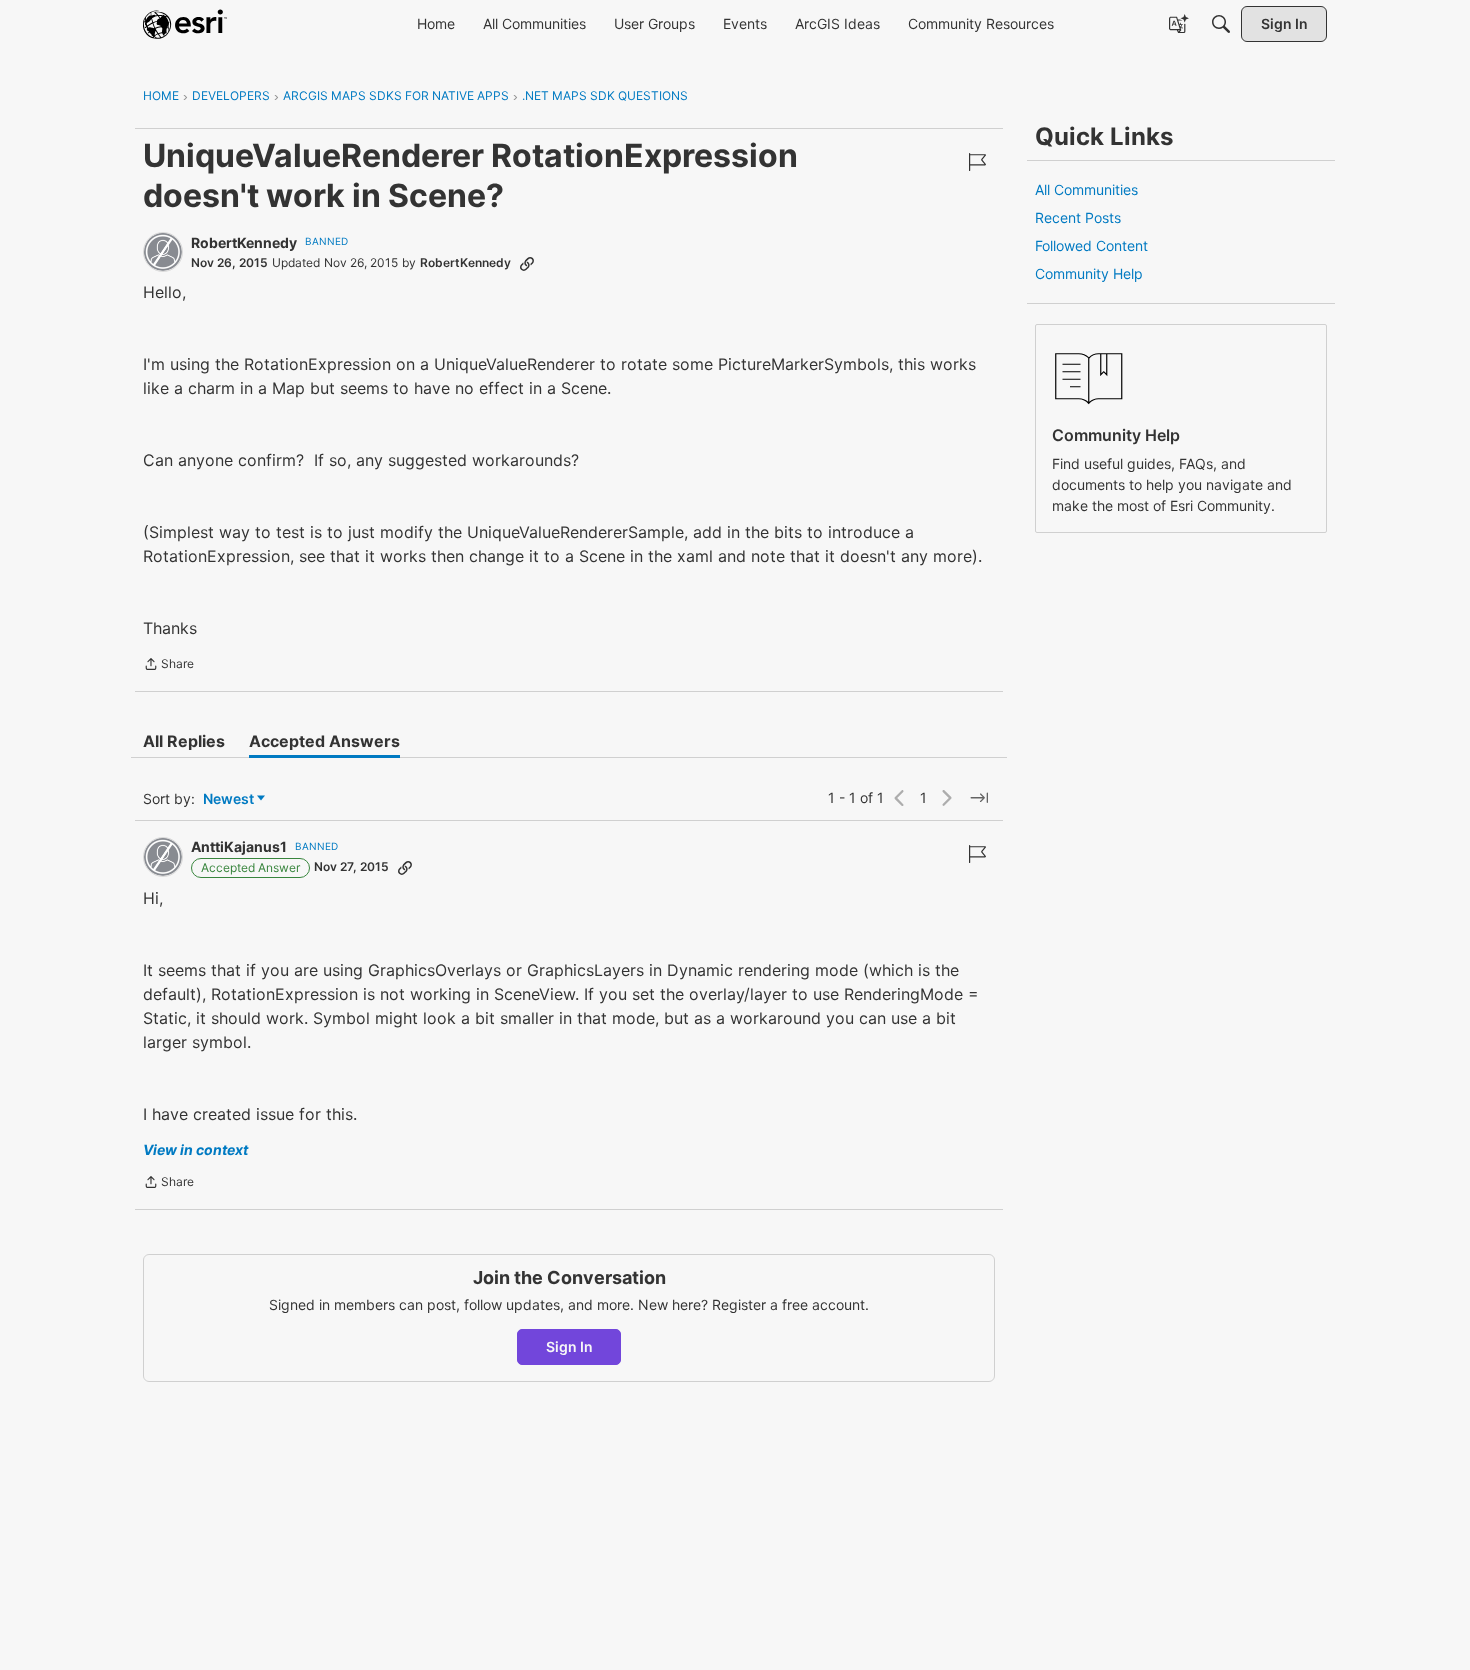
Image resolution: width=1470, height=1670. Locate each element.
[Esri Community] (185, 24)
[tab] (184, 741)
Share (168, 666)
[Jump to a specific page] (979, 798)
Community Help (1089, 273)
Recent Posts (1078, 217)
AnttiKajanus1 (239, 846)
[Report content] (977, 162)
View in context (195, 1149)
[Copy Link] (527, 263)
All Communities (1086, 189)
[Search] (1221, 24)
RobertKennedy (244, 242)
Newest (228, 799)
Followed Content (1091, 245)
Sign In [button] (569, 1346)
